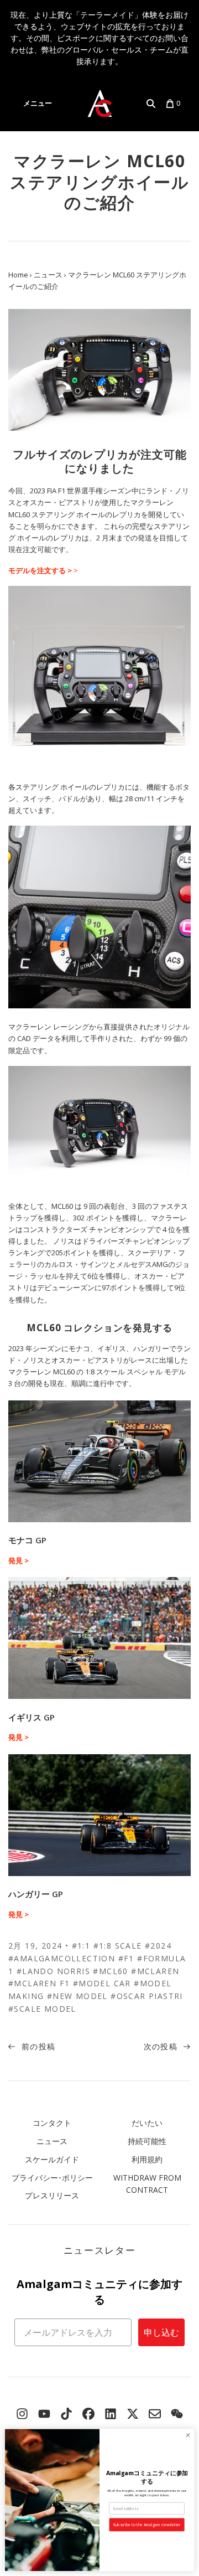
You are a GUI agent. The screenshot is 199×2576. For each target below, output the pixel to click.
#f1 (126, 1958)
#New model (77, 1996)
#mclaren (155, 1971)
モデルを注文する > (40, 570)
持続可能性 (147, 2141)
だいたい (147, 2123)
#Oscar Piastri (147, 1996)
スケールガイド (52, 2159)
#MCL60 (110, 1971)
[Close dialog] (188, 2435)
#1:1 (81, 1946)
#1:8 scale (118, 1946)
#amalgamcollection (62, 1958)
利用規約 (147, 2159)
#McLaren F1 (39, 1983)
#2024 (158, 1946)
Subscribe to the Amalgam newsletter (147, 2525)
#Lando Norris (53, 1971)
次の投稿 (162, 2046)
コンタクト (52, 2123)
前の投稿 (37, 2046)
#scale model (42, 2009)
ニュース (52, 2141)
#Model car (102, 1983)
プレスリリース (52, 2195)
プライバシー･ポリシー (52, 2178)
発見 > (19, 1560)
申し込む (161, 2332)
